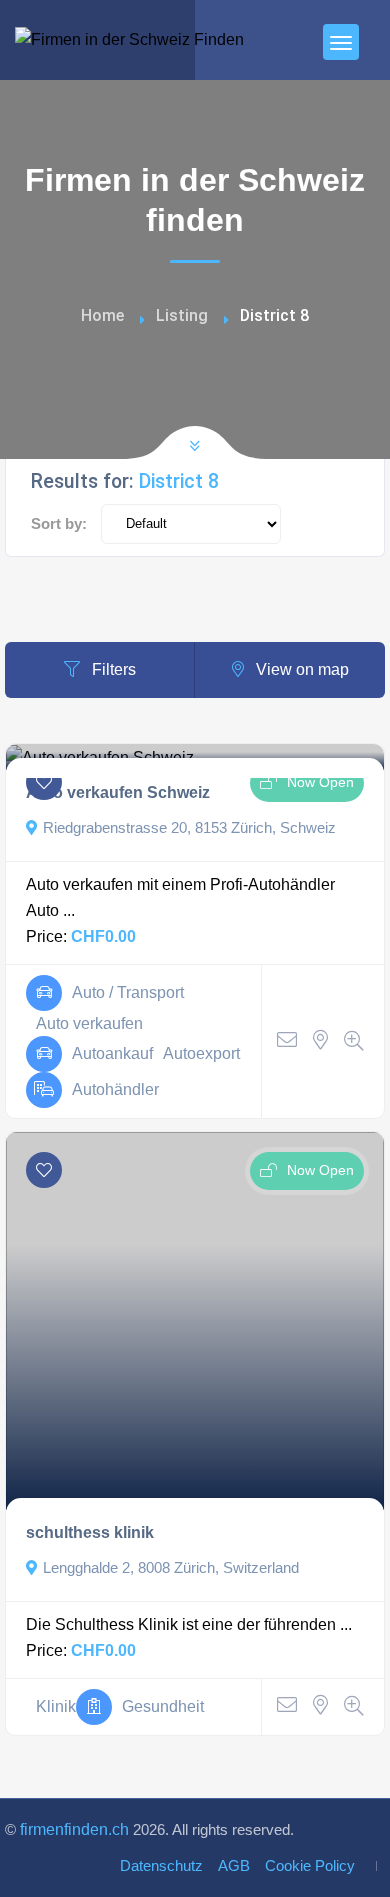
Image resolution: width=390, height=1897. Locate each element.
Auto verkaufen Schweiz (118, 792)
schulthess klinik (90, 1532)
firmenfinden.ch (74, 1829)
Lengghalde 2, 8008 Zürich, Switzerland (171, 1568)
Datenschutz (161, 1866)
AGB (234, 1866)
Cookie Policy (310, 1866)
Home (102, 315)
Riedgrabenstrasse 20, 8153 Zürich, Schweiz (189, 828)
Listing (182, 315)
